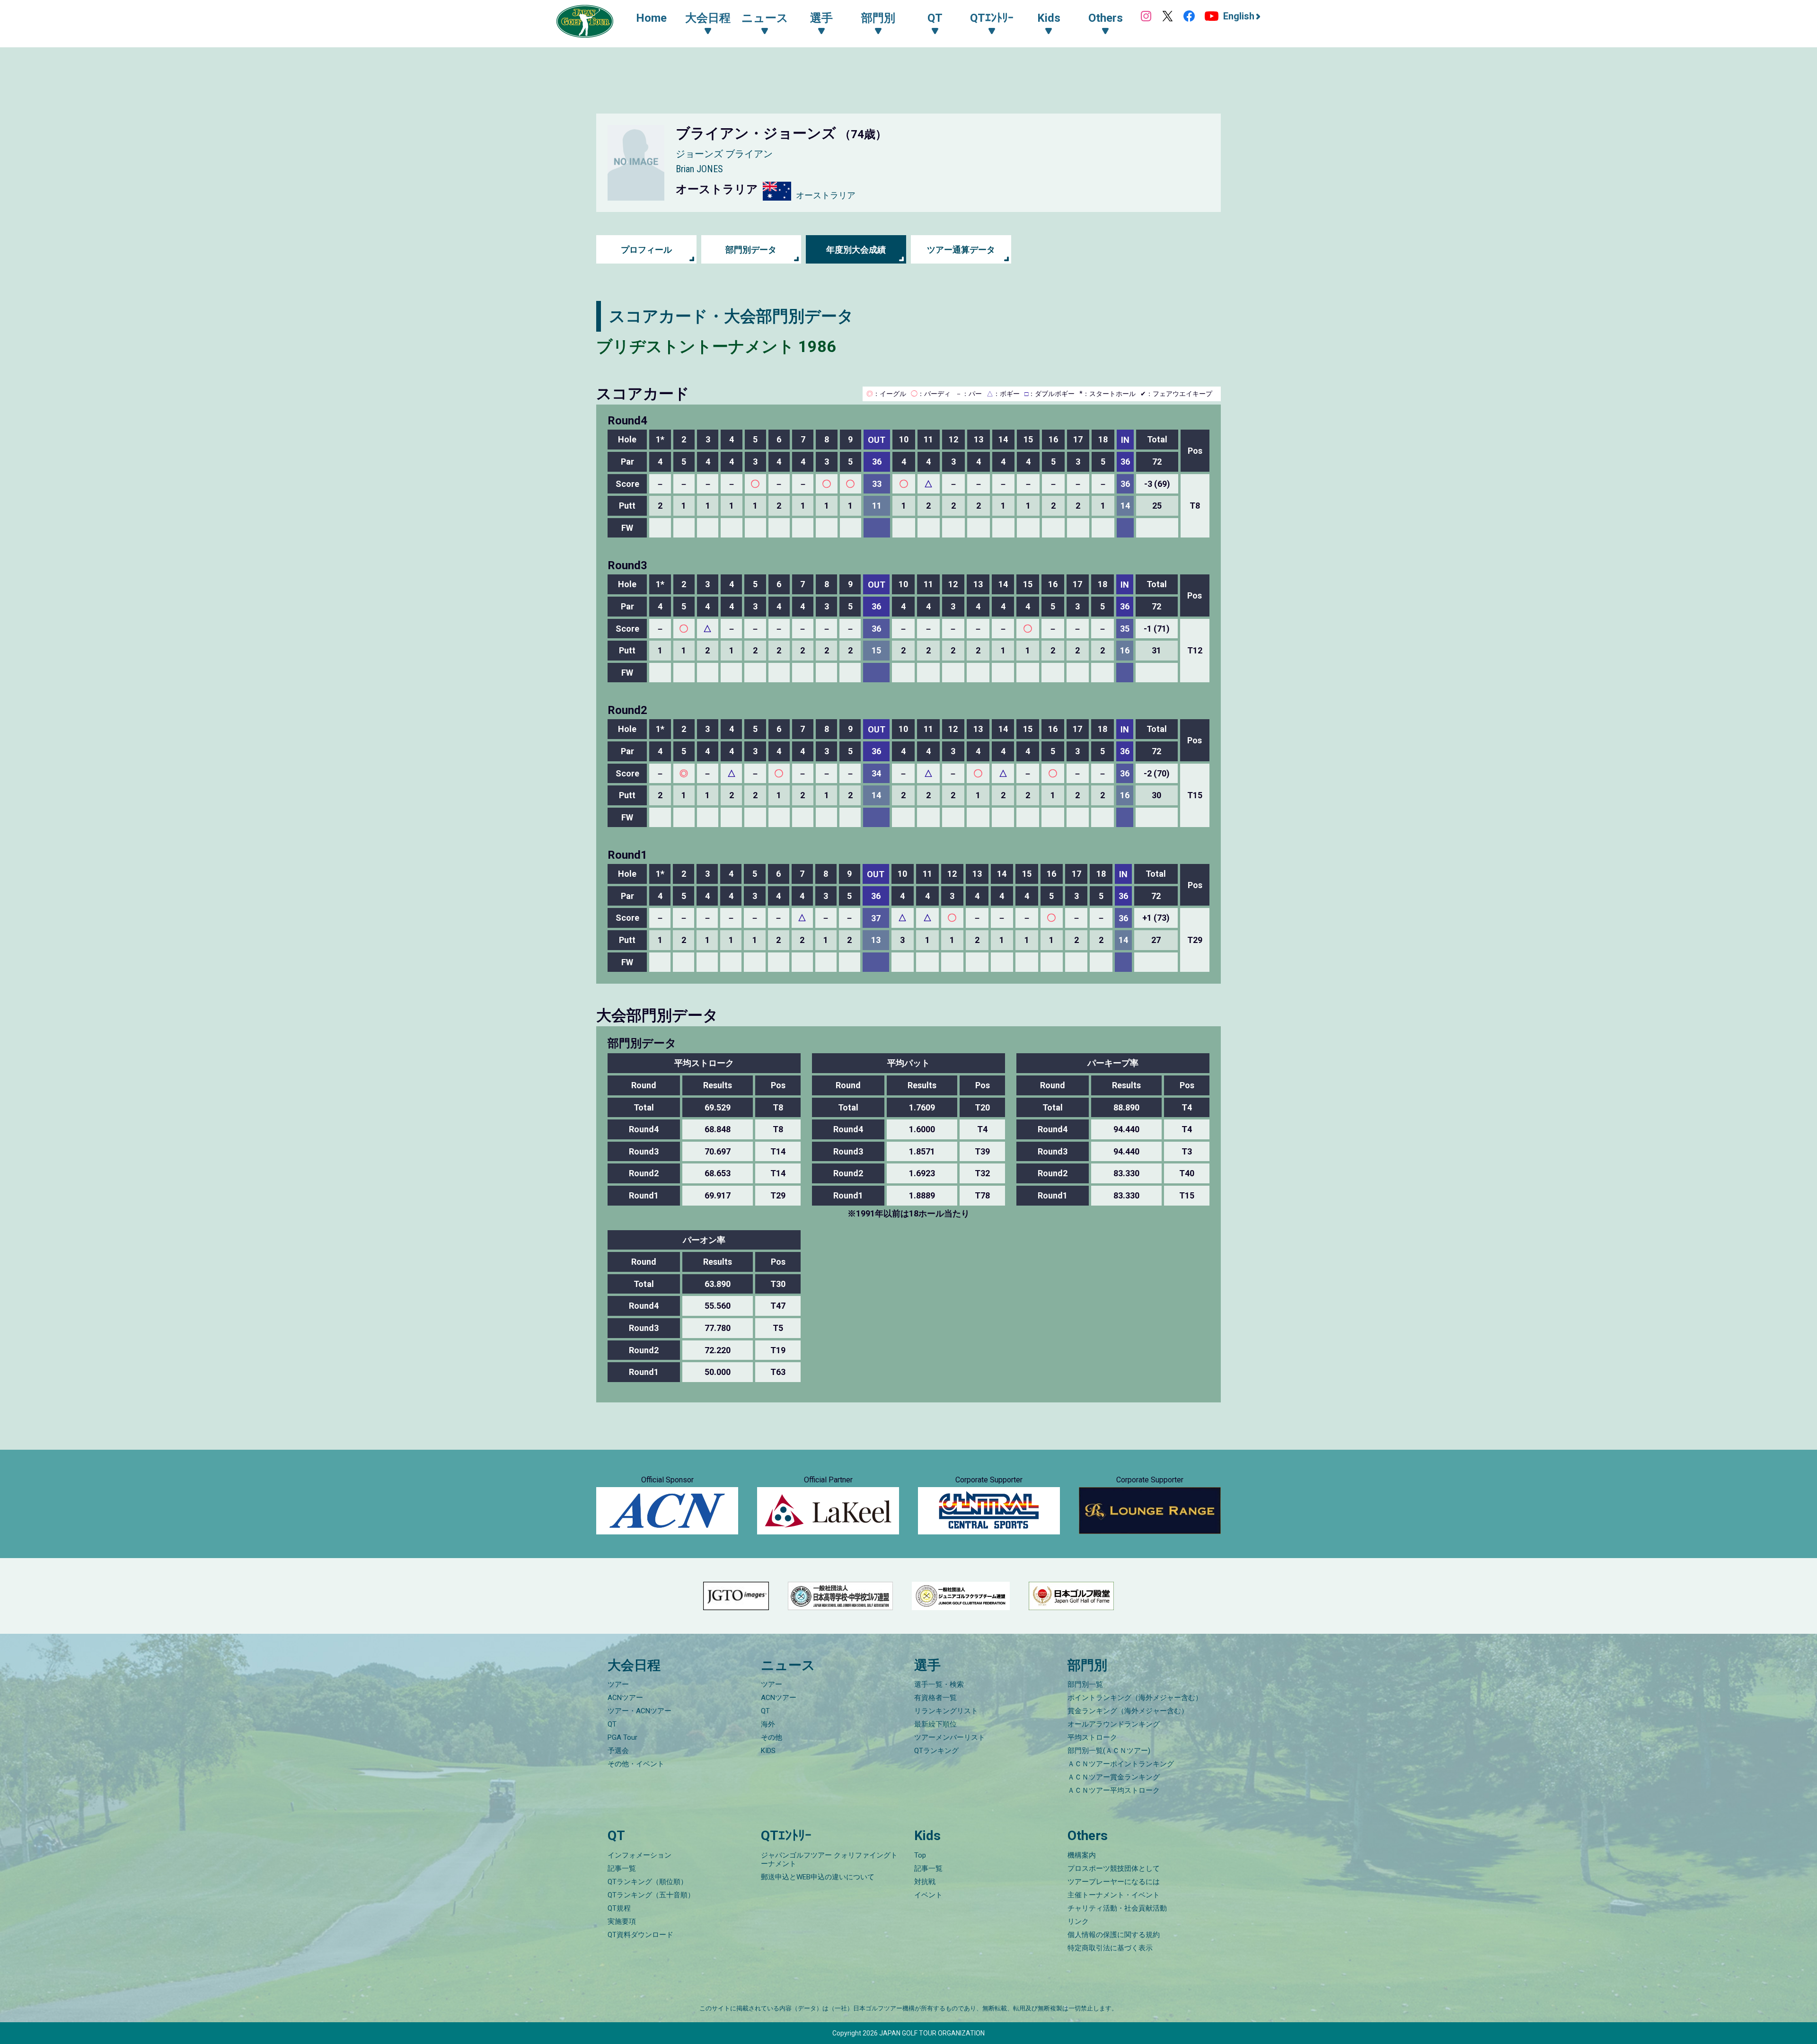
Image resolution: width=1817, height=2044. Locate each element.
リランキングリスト (946, 1711)
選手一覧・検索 (939, 1684)
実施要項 (622, 1921)
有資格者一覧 (935, 1698)
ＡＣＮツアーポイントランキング (1121, 1764)
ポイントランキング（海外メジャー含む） (1135, 1698)
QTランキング (936, 1751)
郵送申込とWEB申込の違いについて (818, 1877)
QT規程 (619, 1908)
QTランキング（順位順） (648, 1882)
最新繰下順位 (935, 1724)
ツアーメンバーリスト (950, 1737)
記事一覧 (622, 1868)
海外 (768, 1724)
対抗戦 (925, 1882)
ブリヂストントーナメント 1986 (716, 346)
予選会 (618, 1751)
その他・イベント (636, 1764)
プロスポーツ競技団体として (1114, 1868)
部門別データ (751, 250)
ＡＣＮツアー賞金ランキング (1114, 1777)
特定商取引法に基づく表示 (1110, 1948)
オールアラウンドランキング (1114, 1724)
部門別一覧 (1085, 1684)
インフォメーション (639, 1855)
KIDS (768, 1751)
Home (651, 18)
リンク (1078, 1921)
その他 (772, 1737)
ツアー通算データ (961, 250)
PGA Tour (622, 1737)
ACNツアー (625, 1698)
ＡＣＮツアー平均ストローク (1114, 1790)
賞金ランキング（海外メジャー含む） (1128, 1711)
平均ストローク (1092, 1737)
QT (612, 1724)
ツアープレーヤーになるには (1114, 1882)
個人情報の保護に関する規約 (1114, 1935)
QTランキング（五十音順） (651, 1895)
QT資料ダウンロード (640, 1935)
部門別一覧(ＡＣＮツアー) (1109, 1751)
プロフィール (646, 250)
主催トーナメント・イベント (1114, 1895)
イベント (928, 1895)
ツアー (618, 1684)
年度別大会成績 (856, 250)
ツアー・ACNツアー (639, 1711)
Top (920, 1855)
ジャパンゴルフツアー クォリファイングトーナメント (829, 1859)
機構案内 (1082, 1855)
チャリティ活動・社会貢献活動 (1117, 1908)
